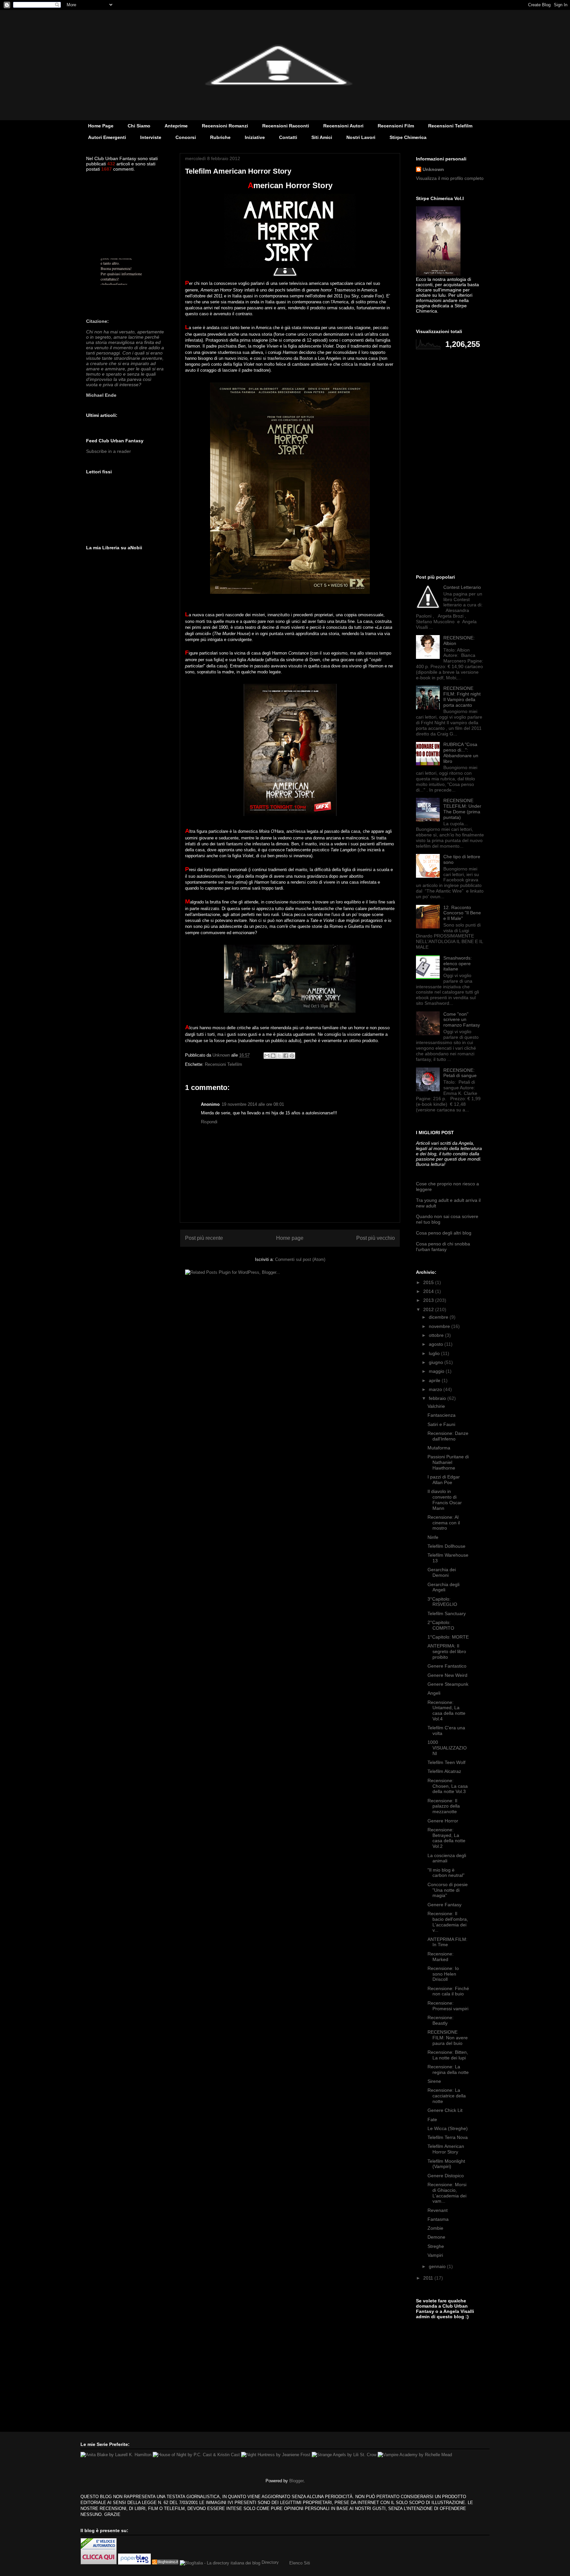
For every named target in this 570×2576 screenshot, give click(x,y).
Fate (432, 2119)
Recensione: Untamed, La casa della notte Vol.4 (446, 1711)
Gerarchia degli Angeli (443, 1587)
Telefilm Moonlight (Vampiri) (446, 2164)
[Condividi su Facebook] (286, 1056)
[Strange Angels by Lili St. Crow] (344, 2455)
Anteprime (176, 126)
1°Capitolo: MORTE (448, 1637)
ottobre (437, 1335)
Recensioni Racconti (286, 126)
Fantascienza (442, 1415)
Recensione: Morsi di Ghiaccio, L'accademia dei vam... (447, 2193)
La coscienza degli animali (447, 1858)
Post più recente (204, 1238)
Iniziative (255, 137)
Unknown (433, 169)
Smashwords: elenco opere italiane (458, 964)
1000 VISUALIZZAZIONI (447, 1748)
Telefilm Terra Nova (448, 2137)
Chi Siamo (139, 126)
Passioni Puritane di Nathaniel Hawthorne (448, 1462)
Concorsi (186, 137)
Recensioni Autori (343, 126)
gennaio (438, 2266)
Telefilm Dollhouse (446, 1546)
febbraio (438, 1398)
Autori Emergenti (107, 137)
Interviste (151, 137)
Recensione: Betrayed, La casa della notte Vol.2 (446, 1838)
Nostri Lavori (361, 137)
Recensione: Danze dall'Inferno (448, 1436)
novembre (440, 1326)
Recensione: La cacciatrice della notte (447, 2096)
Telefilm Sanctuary (447, 1613)
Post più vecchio (376, 1238)
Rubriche (220, 137)
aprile (435, 1380)
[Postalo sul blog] (273, 1056)
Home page (290, 1238)
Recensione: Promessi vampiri (448, 2006)
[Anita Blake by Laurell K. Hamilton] (116, 2455)
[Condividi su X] (279, 1056)
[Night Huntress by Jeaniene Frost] (276, 2455)
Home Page (101, 126)
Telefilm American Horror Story (446, 2149)
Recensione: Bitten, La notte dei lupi (448, 2055)
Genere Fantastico (447, 1666)
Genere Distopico (446, 2176)
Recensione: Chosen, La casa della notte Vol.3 (448, 1786)
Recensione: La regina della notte (448, 2069)
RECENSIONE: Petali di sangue (460, 1073)
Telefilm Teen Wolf (446, 1762)
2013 (429, 1300)
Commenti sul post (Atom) (300, 1259)
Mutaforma (439, 1448)
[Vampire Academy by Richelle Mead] (415, 2455)
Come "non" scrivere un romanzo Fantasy (462, 1020)
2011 (429, 2278)
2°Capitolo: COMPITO (441, 1625)
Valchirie (436, 1406)
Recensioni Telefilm (450, 126)
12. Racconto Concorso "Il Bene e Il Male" (462, 913)
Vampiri (435, 2255)
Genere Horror (443, 1821)
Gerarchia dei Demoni (442, 1572)
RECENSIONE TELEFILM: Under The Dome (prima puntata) (462, 809)
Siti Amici (322, 137)
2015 (429, 1282)
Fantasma (438, 2219)
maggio (437, 1371)
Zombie (435, 2228)
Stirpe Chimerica (408, 137)
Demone (436, 2237)
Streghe (436, 2246)
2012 (429, 1309)
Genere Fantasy (444, 1905)
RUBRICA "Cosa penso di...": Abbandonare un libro (461, 753)
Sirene (434, 2081)
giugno (437, 1362)
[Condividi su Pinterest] (292, 1056)
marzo (436, 1389)
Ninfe (433, 1537)
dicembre (439, 1317)
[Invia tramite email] (267, 1056)
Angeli (434, 1693)
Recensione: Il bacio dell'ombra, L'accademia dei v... (448, 1922)
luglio (435, 1353)
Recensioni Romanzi (225, 126)
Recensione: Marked (441, 1957)
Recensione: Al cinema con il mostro (444, 1523)
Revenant (438, 2210)
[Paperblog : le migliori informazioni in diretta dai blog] (135, 2563)
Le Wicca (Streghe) (448, 2128)
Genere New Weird (447, 1675)
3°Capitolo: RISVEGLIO (442, 1602)
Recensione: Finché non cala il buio (448, 1991)
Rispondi (209, 1122)
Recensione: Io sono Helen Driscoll (443, 1974)
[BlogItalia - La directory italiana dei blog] (220, 2563)
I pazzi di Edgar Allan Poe (444, 1480)
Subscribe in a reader (109, 451)
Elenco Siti (300, 2563)
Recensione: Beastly (441, 2020)
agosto (437, 1344)
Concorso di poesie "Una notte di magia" (448, 1890)
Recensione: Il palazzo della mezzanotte (444, 1806)
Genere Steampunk (448, 1684)
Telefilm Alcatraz (444, 1771)
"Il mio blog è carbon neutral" (446, 1873)
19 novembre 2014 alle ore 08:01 (253, 1104)
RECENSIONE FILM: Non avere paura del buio (448, 2038)
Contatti (288, 137)
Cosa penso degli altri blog (444, 1233)
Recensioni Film (396, 126)
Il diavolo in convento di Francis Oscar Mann (445, 1500)
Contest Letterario (462, 587)
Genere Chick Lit (445, 2110)
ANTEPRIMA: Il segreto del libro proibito (447, 1651)
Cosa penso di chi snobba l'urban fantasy (443, 1247)
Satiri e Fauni (441, 1424)
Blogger (296, 2481)
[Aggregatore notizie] (165, 2563)
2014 (429, 1291)
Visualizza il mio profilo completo (450, 178)
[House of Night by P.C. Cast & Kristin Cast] (196, 2455)
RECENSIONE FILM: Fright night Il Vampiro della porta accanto (462, 696)
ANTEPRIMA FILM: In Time (447, 1942)
